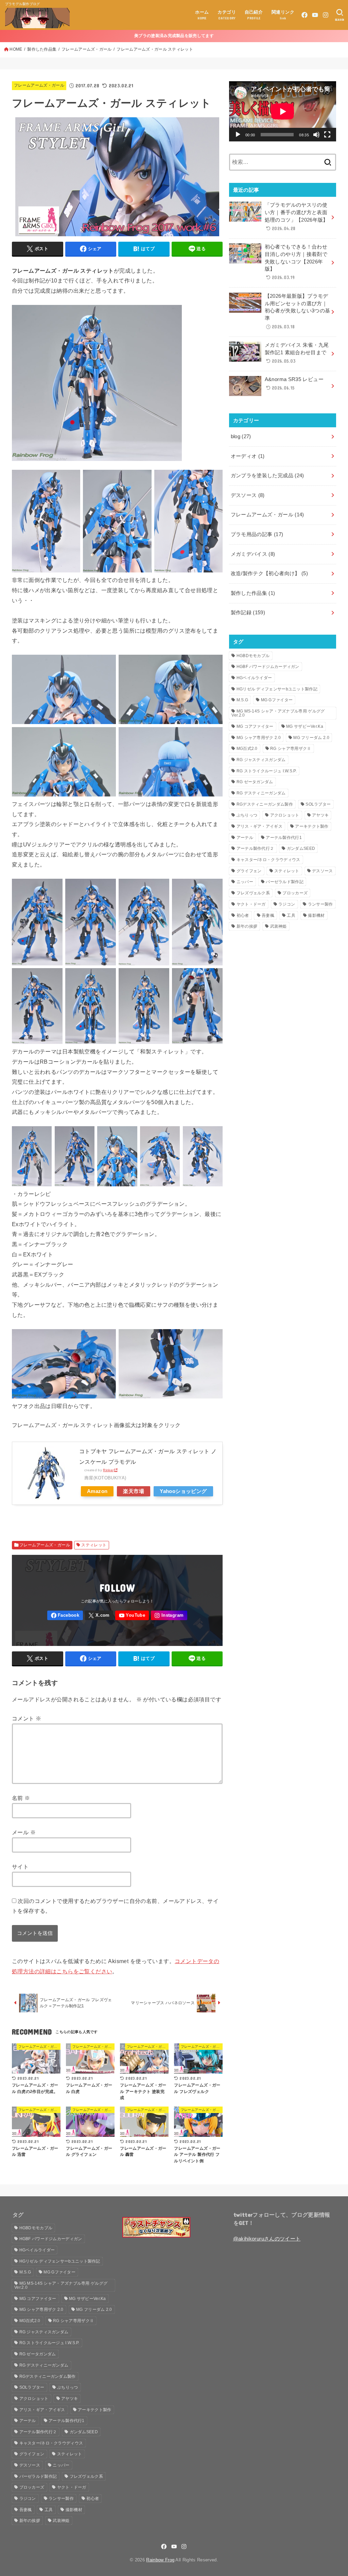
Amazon (97, 1491)
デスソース (248, 495)
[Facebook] (304, 15)
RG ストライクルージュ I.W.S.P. (267, 771)
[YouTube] (315, 15)
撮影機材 (316, 915)
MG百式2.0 (247, 749)
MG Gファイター (277, 700)
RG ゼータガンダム (255, 782)
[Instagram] (326, 15)
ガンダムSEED (301, 848)
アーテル (245, 838)
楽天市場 (134, 1491)
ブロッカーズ (295, 893)
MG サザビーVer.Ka (305, 726)
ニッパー (245, 882)
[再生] (238, 135)
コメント (27, 1718)
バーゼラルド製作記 (285, 882)
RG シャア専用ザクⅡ (291, 749)
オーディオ (248, 456)
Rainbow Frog (160, 2560)
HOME (16, 49)
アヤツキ (320, 815)
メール (24, 1832)
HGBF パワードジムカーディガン (268, 667)
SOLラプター (318, 804)
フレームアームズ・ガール (86, 49)
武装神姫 (279, 926)
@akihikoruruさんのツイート (267, 2239)
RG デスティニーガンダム (261, 793)
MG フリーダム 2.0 (311, 738)
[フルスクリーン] (327, 135)
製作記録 (248, 613)
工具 (291, 915)
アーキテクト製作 (312, 826)
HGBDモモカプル (253, 656)
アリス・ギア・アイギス (259, 826)
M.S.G (242, 700)
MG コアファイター (255, 726)
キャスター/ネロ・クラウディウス (268, 860)
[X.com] (99, 1616)
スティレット (94, 1545)
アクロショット (285, 815)
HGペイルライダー (254, 678)
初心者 (243, 915)
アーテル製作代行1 (284, 838)
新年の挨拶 (247, 926)
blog (241, 436)
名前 (21, 1798)
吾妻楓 (268, 915)
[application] (283, 111)
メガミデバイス (253, 554)
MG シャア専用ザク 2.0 (259, 738)
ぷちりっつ (247, 815)
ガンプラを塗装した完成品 (267, 476)
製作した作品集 (42, 49)
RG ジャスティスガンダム (261, 760)
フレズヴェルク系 (253, 893)
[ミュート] (316, 135)
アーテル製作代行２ (255, 848)
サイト (20, 1867)
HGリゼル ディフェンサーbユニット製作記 (277, 689)
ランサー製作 (320, 904)
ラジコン (287, 904)
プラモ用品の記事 (257, 534)
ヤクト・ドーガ (251, 904)
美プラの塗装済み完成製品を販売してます (174, 36)
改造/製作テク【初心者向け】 (269, 573)
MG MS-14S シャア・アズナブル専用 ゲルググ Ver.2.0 (278, 713)
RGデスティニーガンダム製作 (265, 804)
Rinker (108, 1470)
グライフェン (249, 871)
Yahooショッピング (183, 1491)
